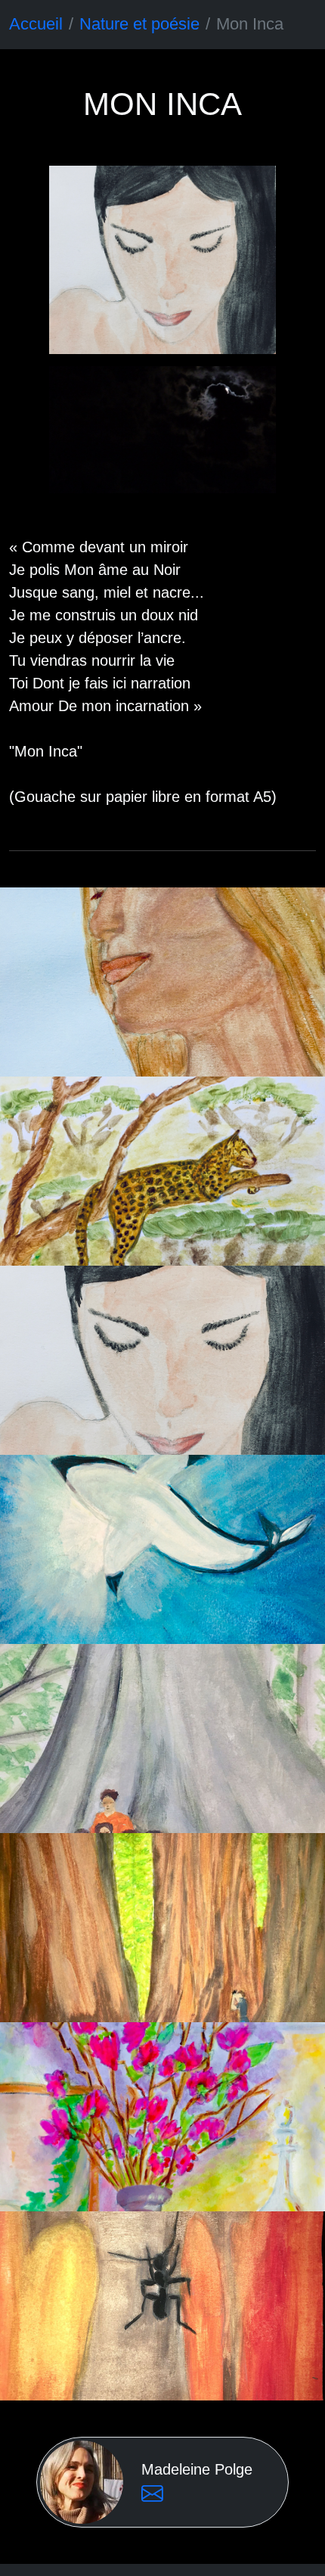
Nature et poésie (139, 24)
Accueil (36, 24)
